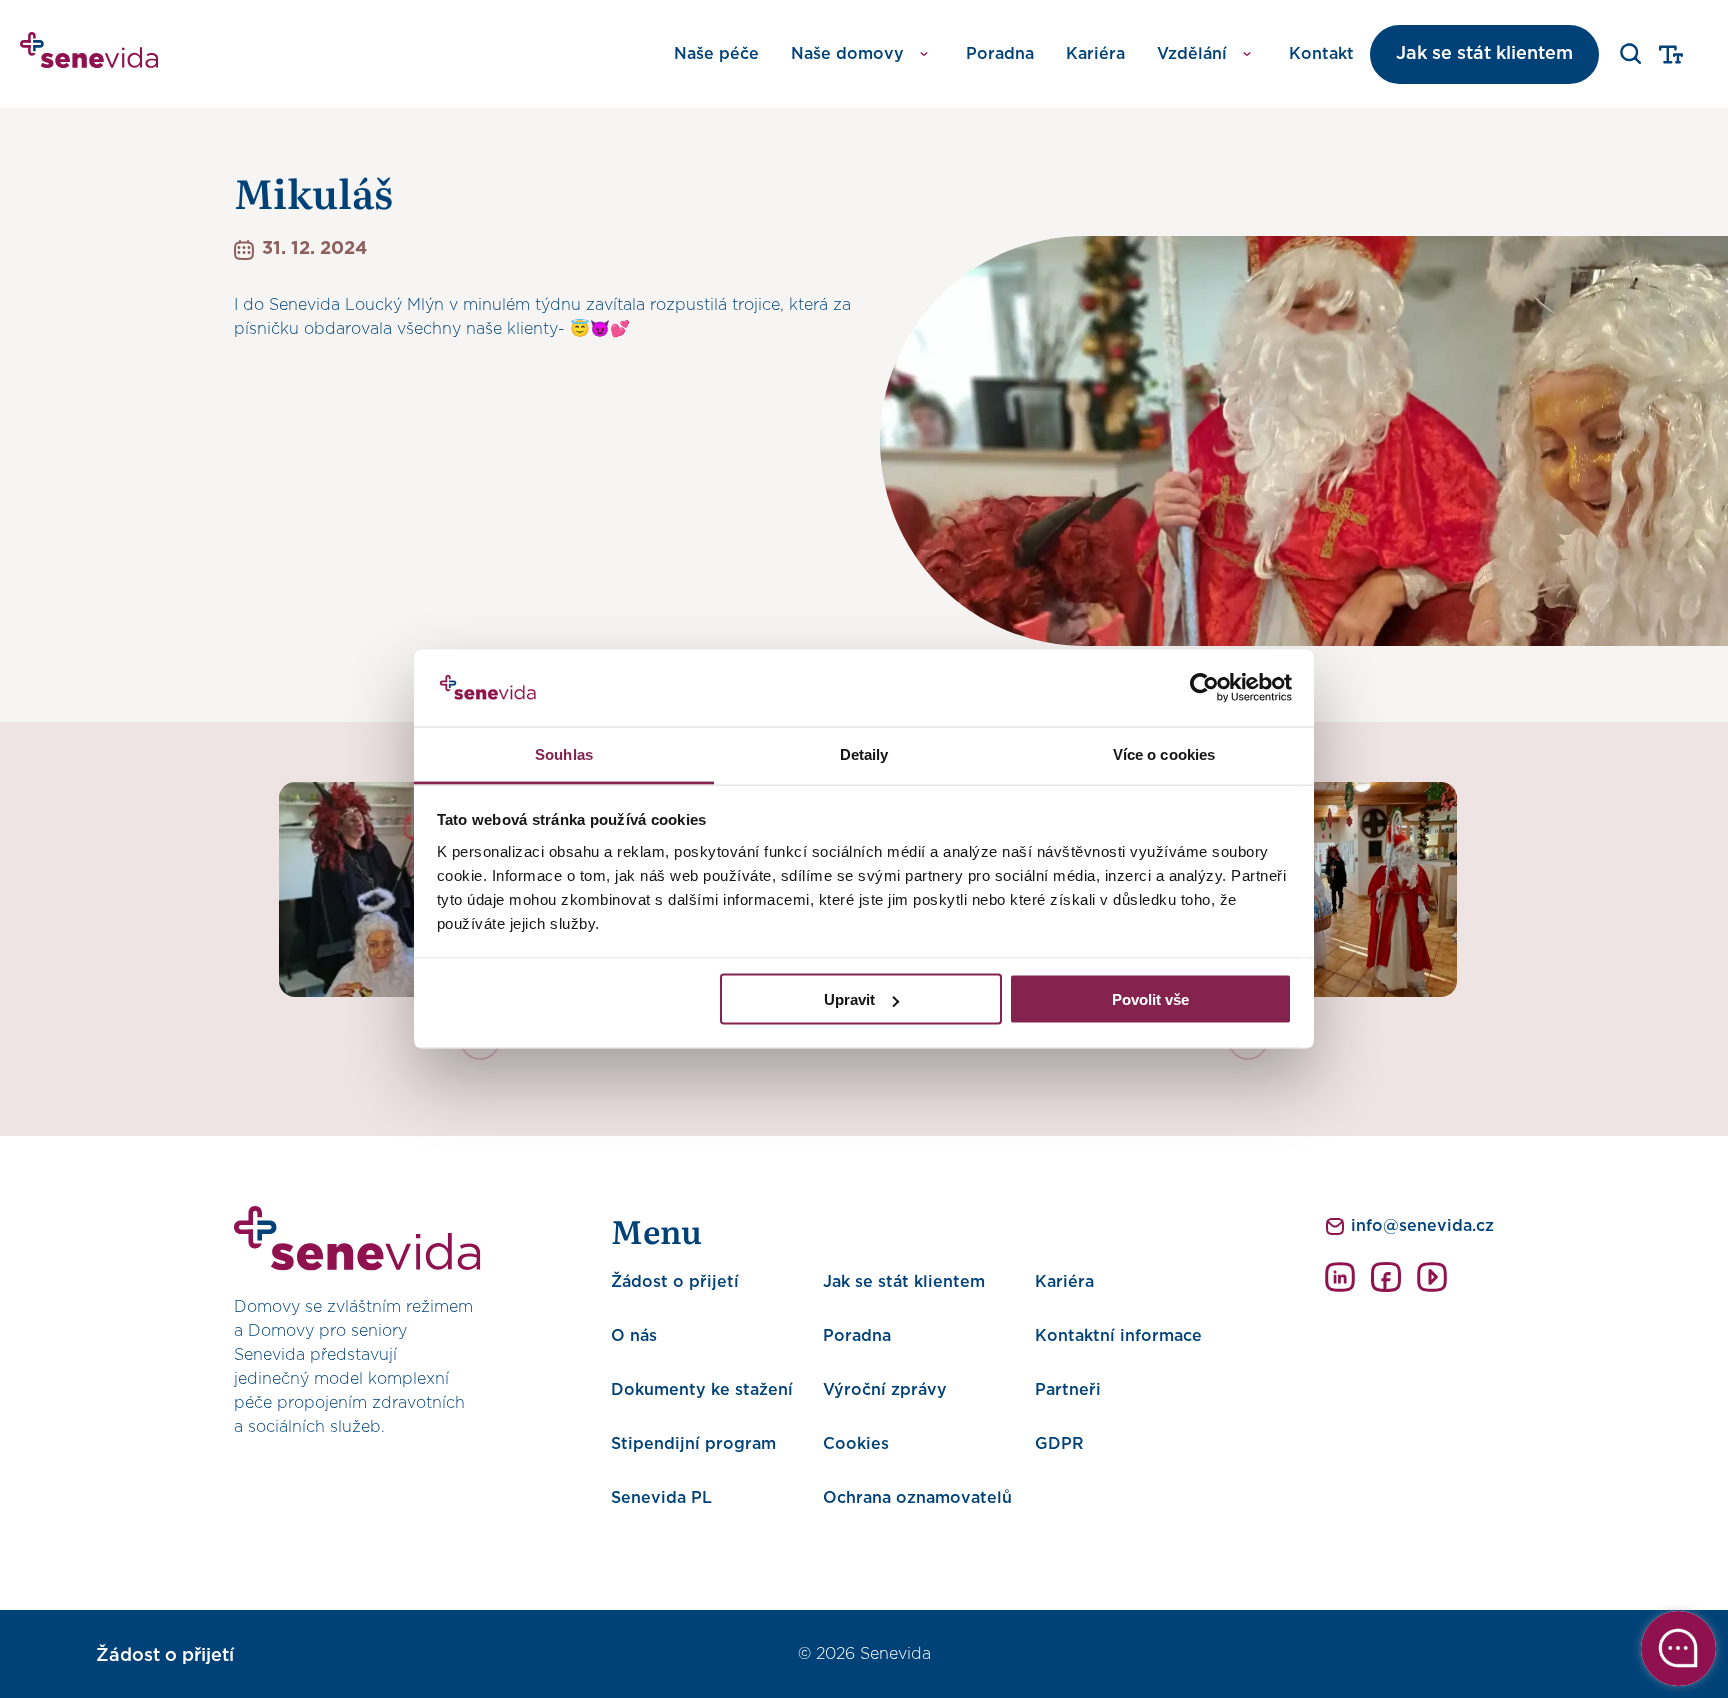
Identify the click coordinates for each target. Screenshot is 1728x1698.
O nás (634, 1336)
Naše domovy (847, 54)
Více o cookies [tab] (1164, 753)
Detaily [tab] (864, 753)
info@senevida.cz (1422, 1226)
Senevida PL (661, 1498)
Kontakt (1321, 54)
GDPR (1059, 1444)
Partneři (1068, 1390)
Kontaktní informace (1118, 1336)
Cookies (856, 1444)
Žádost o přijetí (675, 1282)
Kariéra (1095, 54)
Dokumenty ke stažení (702, 1390)
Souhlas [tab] (564, 753)
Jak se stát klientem (1484, 54)
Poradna (1000, 54)
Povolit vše (1150, 999)
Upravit (849, 999)
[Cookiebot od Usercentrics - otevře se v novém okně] (1204, 688)
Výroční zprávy (885, 1390)
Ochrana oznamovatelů (917, 1498)
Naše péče (716, 54)
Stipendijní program (693, 1444)
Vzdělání (1192, 54)
